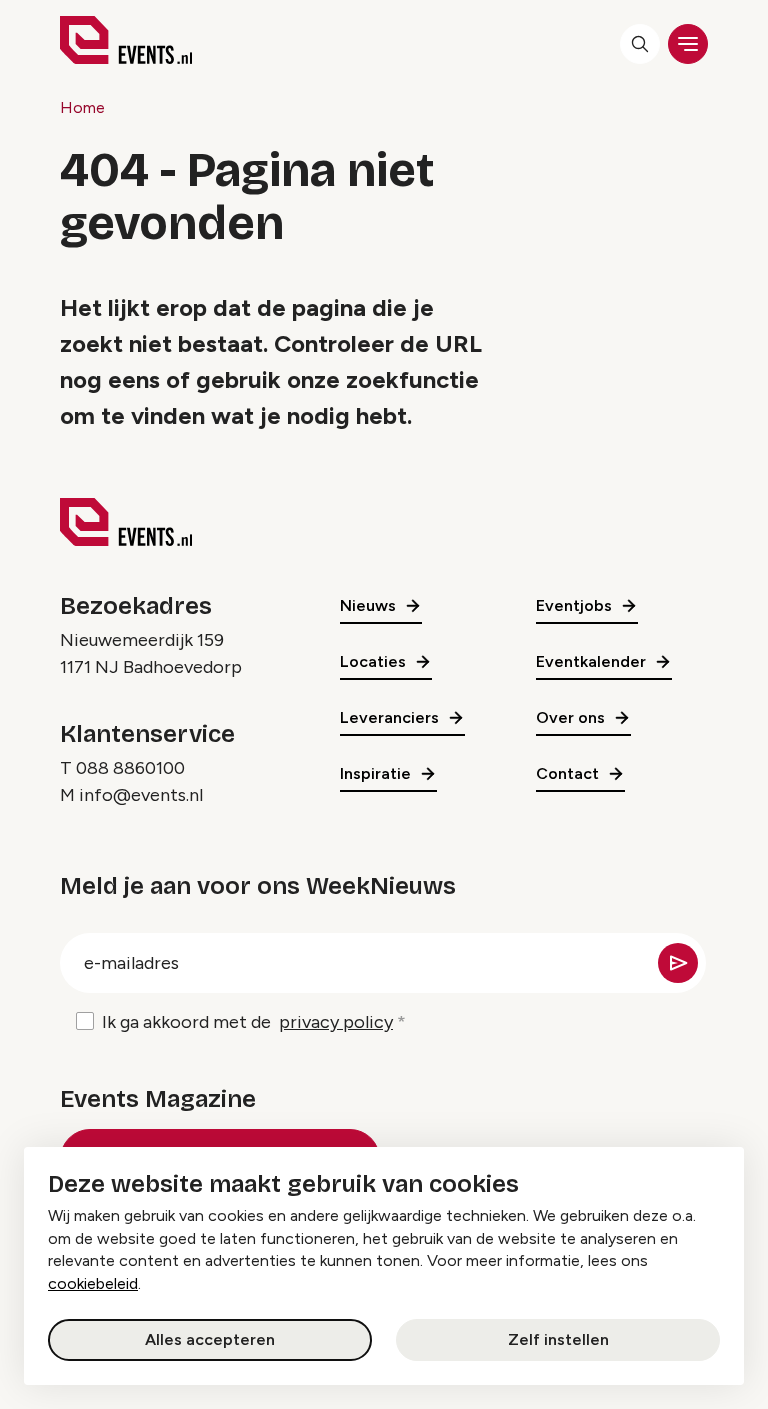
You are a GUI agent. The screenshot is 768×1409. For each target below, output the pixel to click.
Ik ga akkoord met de (247, 1022)
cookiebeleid (93, 1283)
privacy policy (336, 1022)
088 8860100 (130, 768)
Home (82, 107)
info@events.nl (141, 795)
